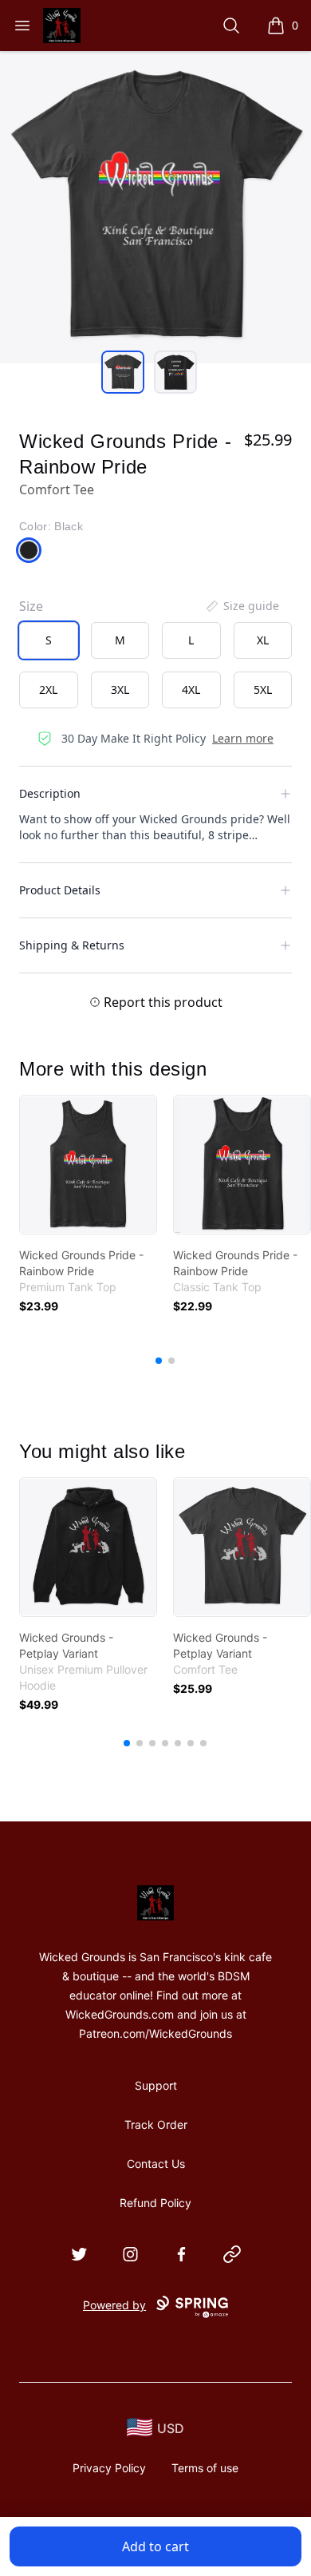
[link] (88, 1165)
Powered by (114, 2305)
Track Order (156, 2124)
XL (263, 640)
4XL (191, 690)
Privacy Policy (109, 2468)
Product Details (60, 890)
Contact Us (156, 2164)
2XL (48, 690)
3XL (120, 690)
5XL (263, 690)
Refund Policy (155, 2203)
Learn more (243, 738)
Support (156, 2085)
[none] (242, 606)
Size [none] (31, 606)
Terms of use (205, 2468)
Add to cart (155, 2546)
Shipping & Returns (72, 945)
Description (50, 793)
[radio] (49, 640)
